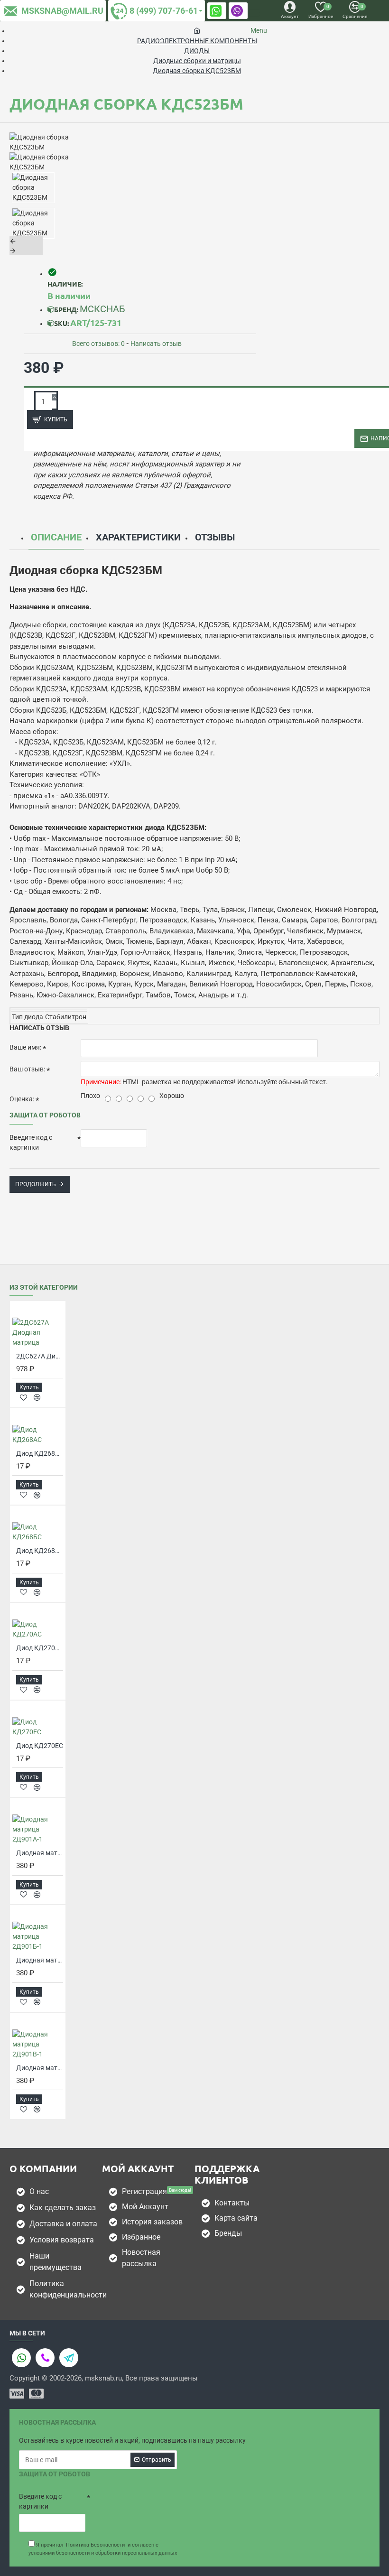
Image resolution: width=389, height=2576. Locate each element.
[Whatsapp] (21, 2358)
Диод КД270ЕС (40, 1746)
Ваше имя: (25, 1047)
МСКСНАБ (102, 309)
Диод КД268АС (40, 1453)
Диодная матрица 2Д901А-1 (40, 1853)
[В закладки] (23, 1398)
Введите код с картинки (31, 1142)
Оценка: (22, 1099)
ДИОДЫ (197, 51)
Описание (56, 537)
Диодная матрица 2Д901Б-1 (40, 1960)
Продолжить (36, 1184)
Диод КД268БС (40, 1551)
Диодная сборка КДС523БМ (197, 71)
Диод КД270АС (40, 1648)
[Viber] (45, 2358)
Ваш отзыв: (27, 1069)
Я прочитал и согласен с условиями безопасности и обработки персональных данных (103, 2549)
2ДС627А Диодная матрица (40, 1356)
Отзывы (215, 537)
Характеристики (138, 537)
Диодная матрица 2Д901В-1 (40, 2068)
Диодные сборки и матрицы (197, 61)
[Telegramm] (69, 2358)
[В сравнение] (37, 1397)
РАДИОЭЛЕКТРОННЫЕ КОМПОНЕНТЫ (197, 41)
